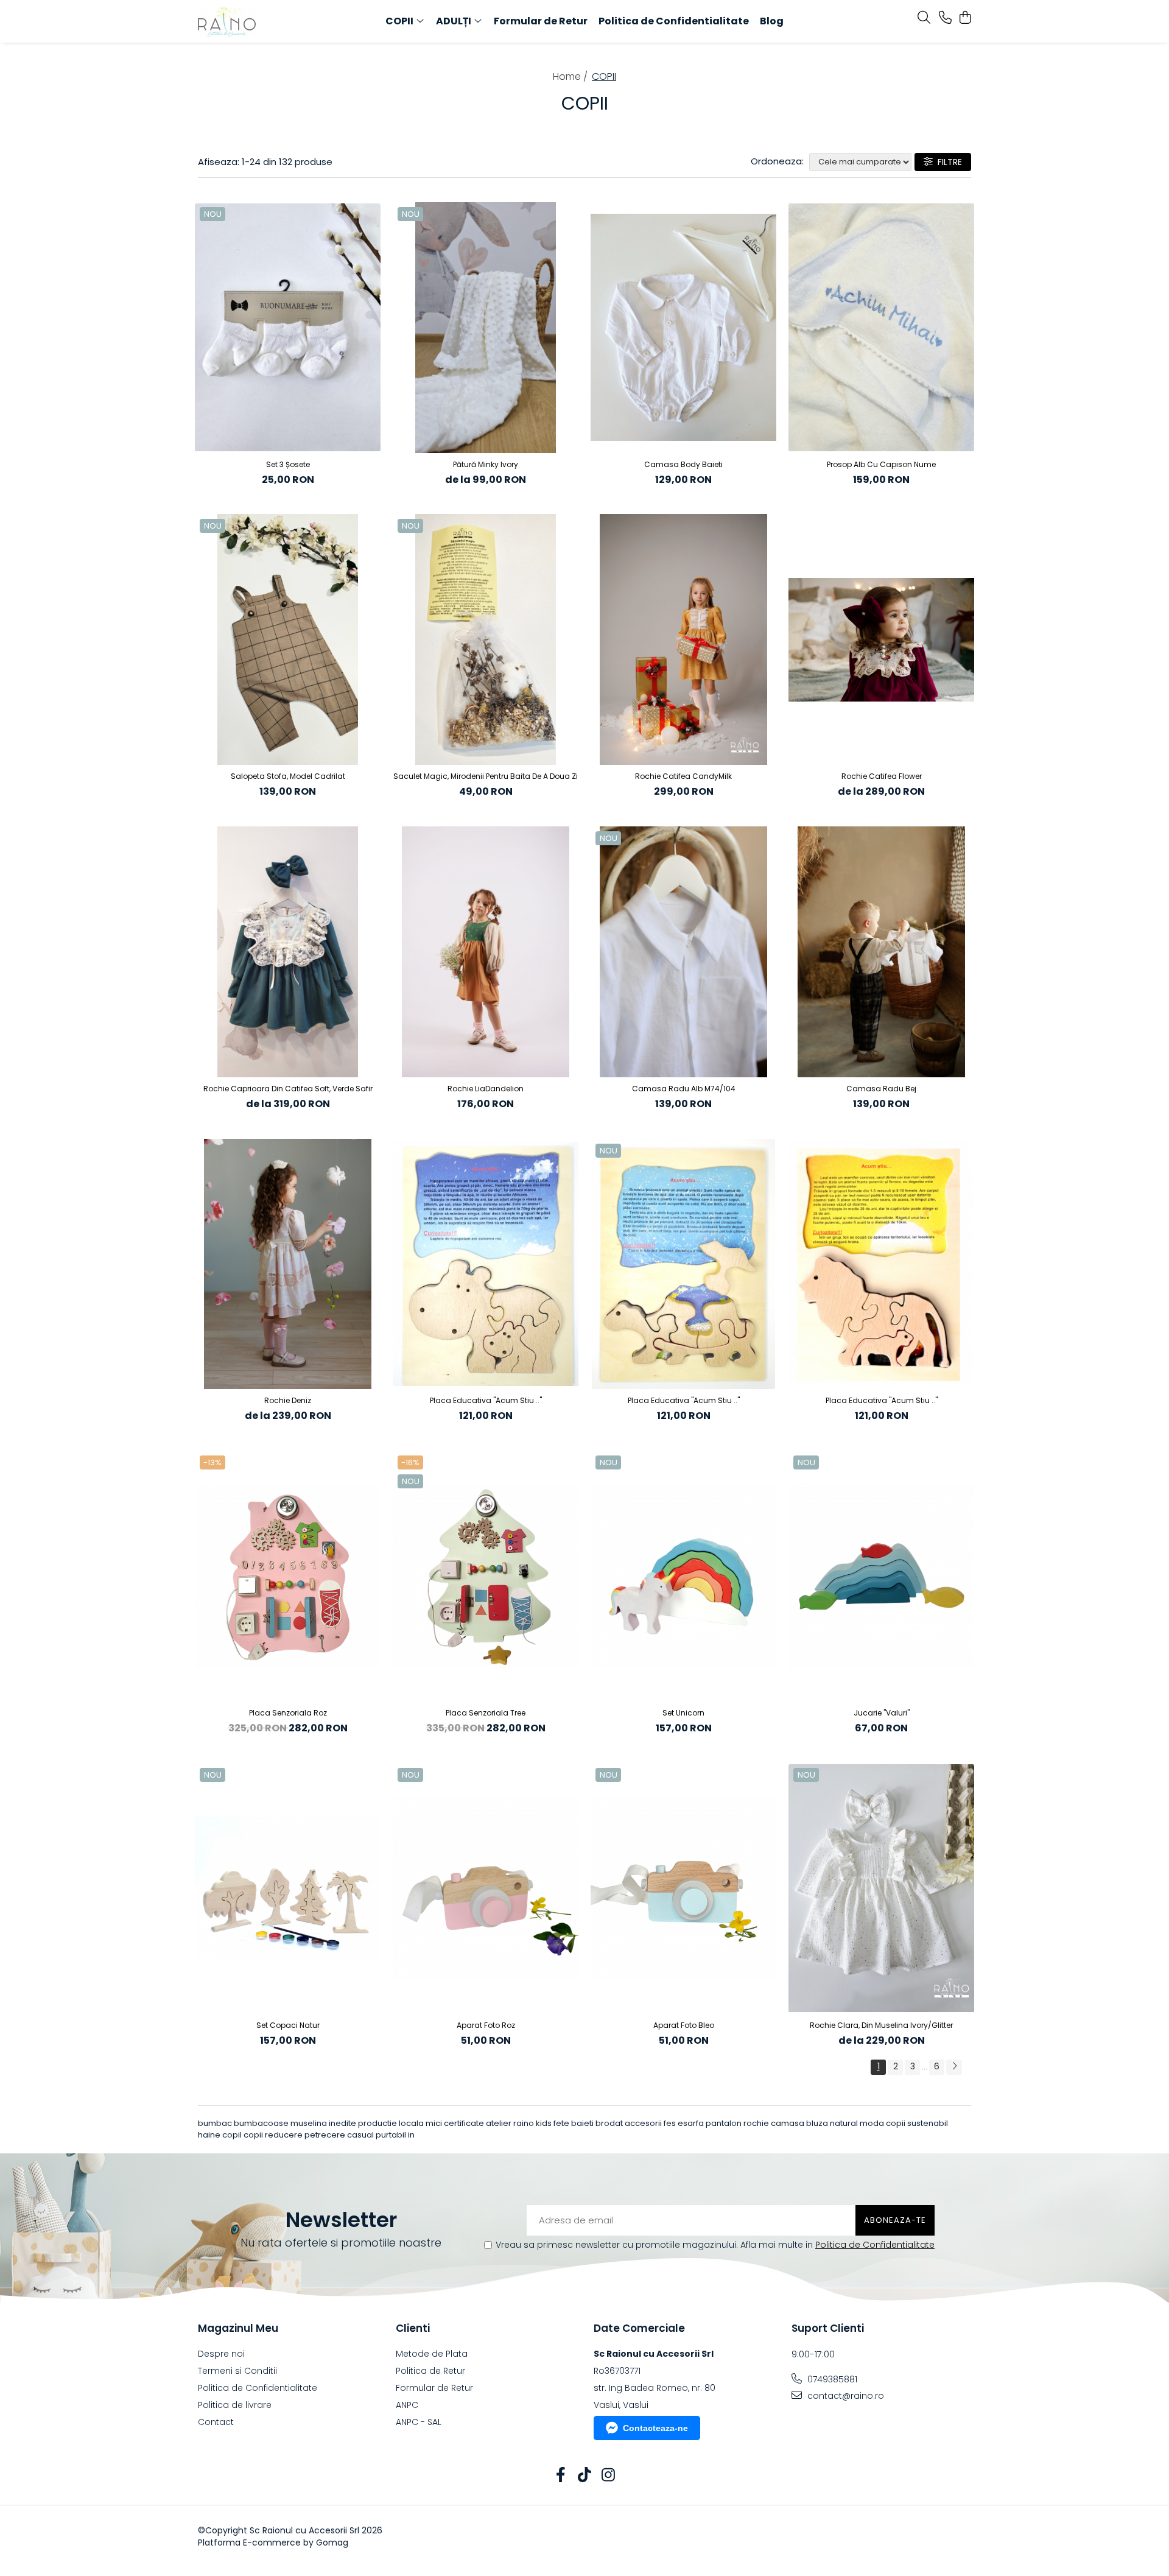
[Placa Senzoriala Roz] (288, 1576)
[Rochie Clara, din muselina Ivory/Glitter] (881, 1888)
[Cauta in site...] (924, 18)
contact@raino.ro (844, 2396)
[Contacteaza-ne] (945, 18)
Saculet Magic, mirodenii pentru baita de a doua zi (486, 776)
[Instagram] (609, 2476)
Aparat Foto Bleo (684, 2025)
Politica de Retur (430, 2371)
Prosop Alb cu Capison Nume (881, 464)
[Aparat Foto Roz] (486, 1888)
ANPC (407, 2405)
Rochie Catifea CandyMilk (683, 776)
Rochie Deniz (288, 1400)
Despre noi (221, 2354)
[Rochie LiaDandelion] (486, 952)
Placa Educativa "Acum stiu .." (486, 1400)
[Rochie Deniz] (288, 1264)
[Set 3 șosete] (288, 328)
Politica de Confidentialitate (674, 21)
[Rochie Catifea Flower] (881, 639)
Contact (216, 2422)
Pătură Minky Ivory (486, 464)
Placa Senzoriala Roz (288, 1713)
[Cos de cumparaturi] (965, 18)
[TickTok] (585, 2476)
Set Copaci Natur (288, 2025)
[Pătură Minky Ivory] (486, 328)
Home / (571, 76)
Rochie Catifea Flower (882, 776)
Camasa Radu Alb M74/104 (684, 1089)
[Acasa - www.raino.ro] (268, 21)
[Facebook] (561, 2476)
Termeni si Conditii (237, 2371)
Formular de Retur (541, 21)
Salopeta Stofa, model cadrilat (288, 776)
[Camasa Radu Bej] (881, 952)
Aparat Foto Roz (486, 2025)
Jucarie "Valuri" (882, 1713)
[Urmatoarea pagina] (954, 2067)
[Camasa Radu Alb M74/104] (683, 952)
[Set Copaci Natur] (288, 1888)
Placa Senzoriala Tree (486, 1713)
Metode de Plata (432, 2354)
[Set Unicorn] (683, 1576)
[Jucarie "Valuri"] (881, 1576)
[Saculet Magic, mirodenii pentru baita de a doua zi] (486, 639)
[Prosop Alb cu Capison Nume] (881, 328)
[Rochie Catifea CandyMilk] (683, 639)
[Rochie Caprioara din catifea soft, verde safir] (288, 952)
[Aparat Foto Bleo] (683, 1888)
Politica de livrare (235, 2405)
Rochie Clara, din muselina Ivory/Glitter (881, 2025)
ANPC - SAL (419, 2422)
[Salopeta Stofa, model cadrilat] (288, 639)
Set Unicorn (683, 1713)
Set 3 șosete (288, 464)
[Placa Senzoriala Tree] (486, 1576)
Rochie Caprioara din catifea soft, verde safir (288, 1089)
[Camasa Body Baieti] (683, 328)
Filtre (947, 162)
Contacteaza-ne (655, 2428)
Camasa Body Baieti (683, 464)
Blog (772, 21)
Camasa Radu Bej (881, 1089)
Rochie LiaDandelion (486, 1089)
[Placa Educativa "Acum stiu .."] (486, 1264)
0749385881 (831, 2379)
